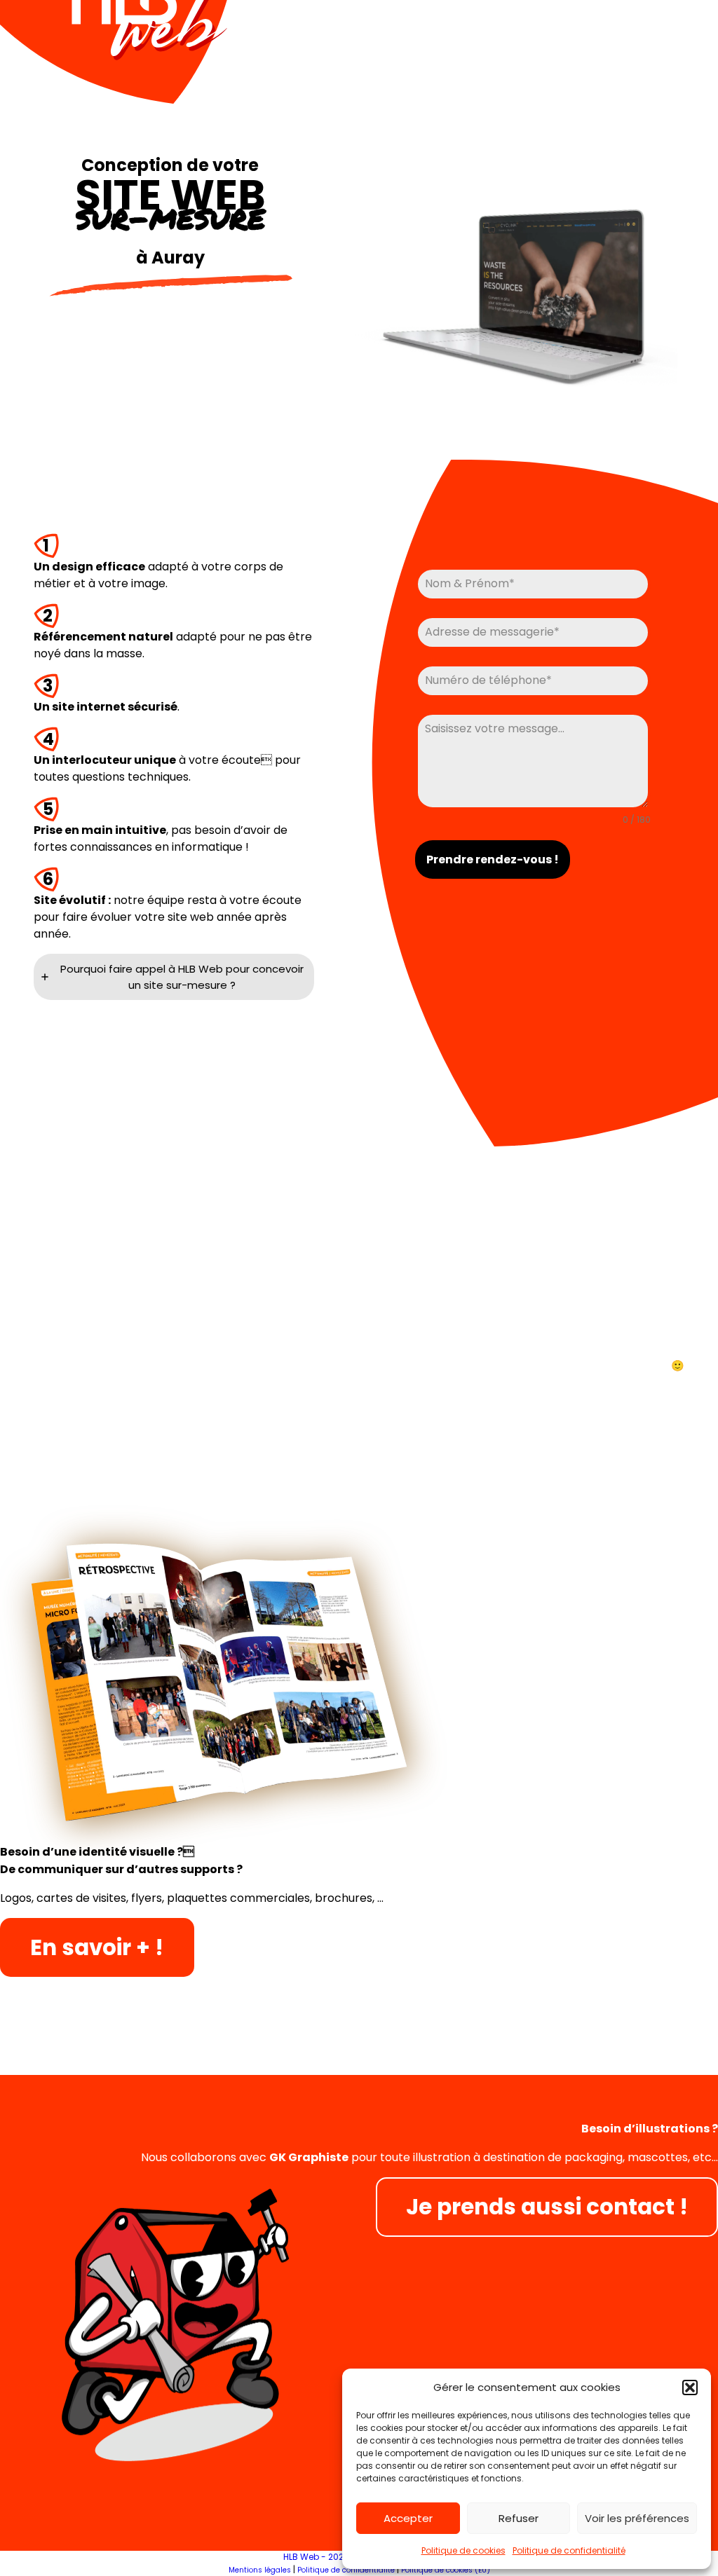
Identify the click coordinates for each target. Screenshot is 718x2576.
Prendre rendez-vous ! (493, 859)
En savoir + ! (97, 1947)
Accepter (408, 2518)
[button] (690, 2387)
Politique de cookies (463, 2550)
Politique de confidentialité (569, 2550)
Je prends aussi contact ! (547, 2207)
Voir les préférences (637, 2518)
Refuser (519, 2518)
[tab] (174, 977)
